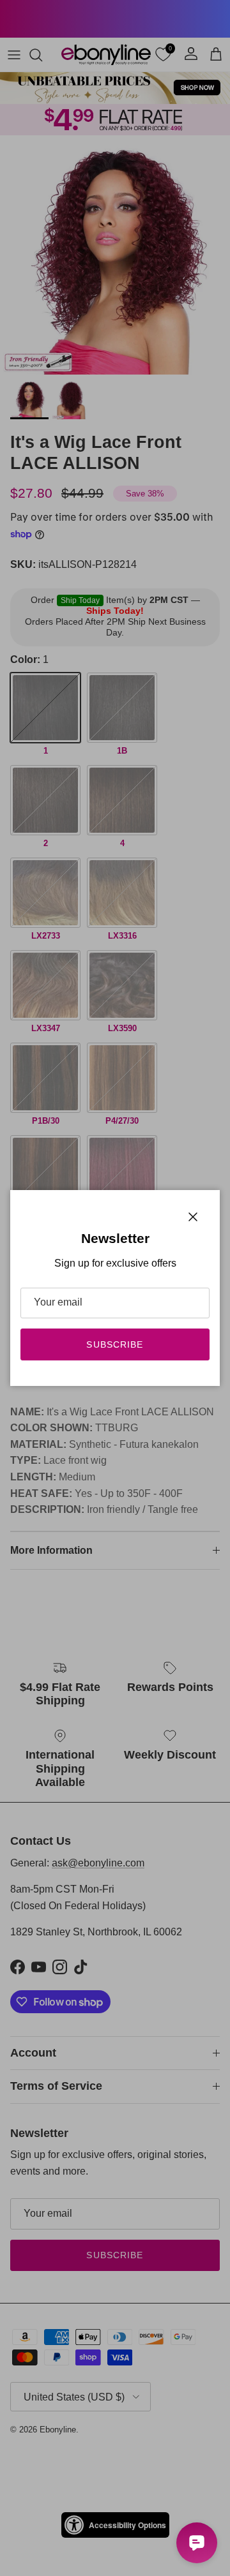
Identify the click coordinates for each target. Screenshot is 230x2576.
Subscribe (115, 1344)
